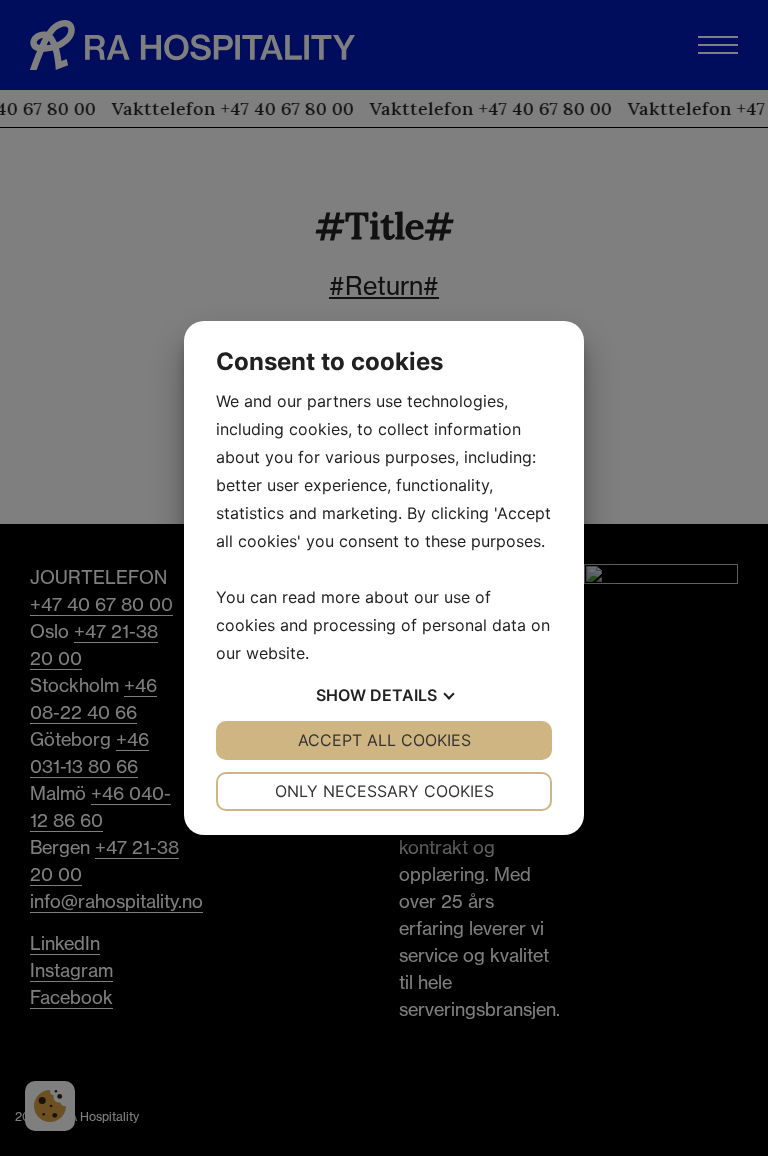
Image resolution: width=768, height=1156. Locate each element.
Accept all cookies (384, 740)
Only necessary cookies (384, 791)
